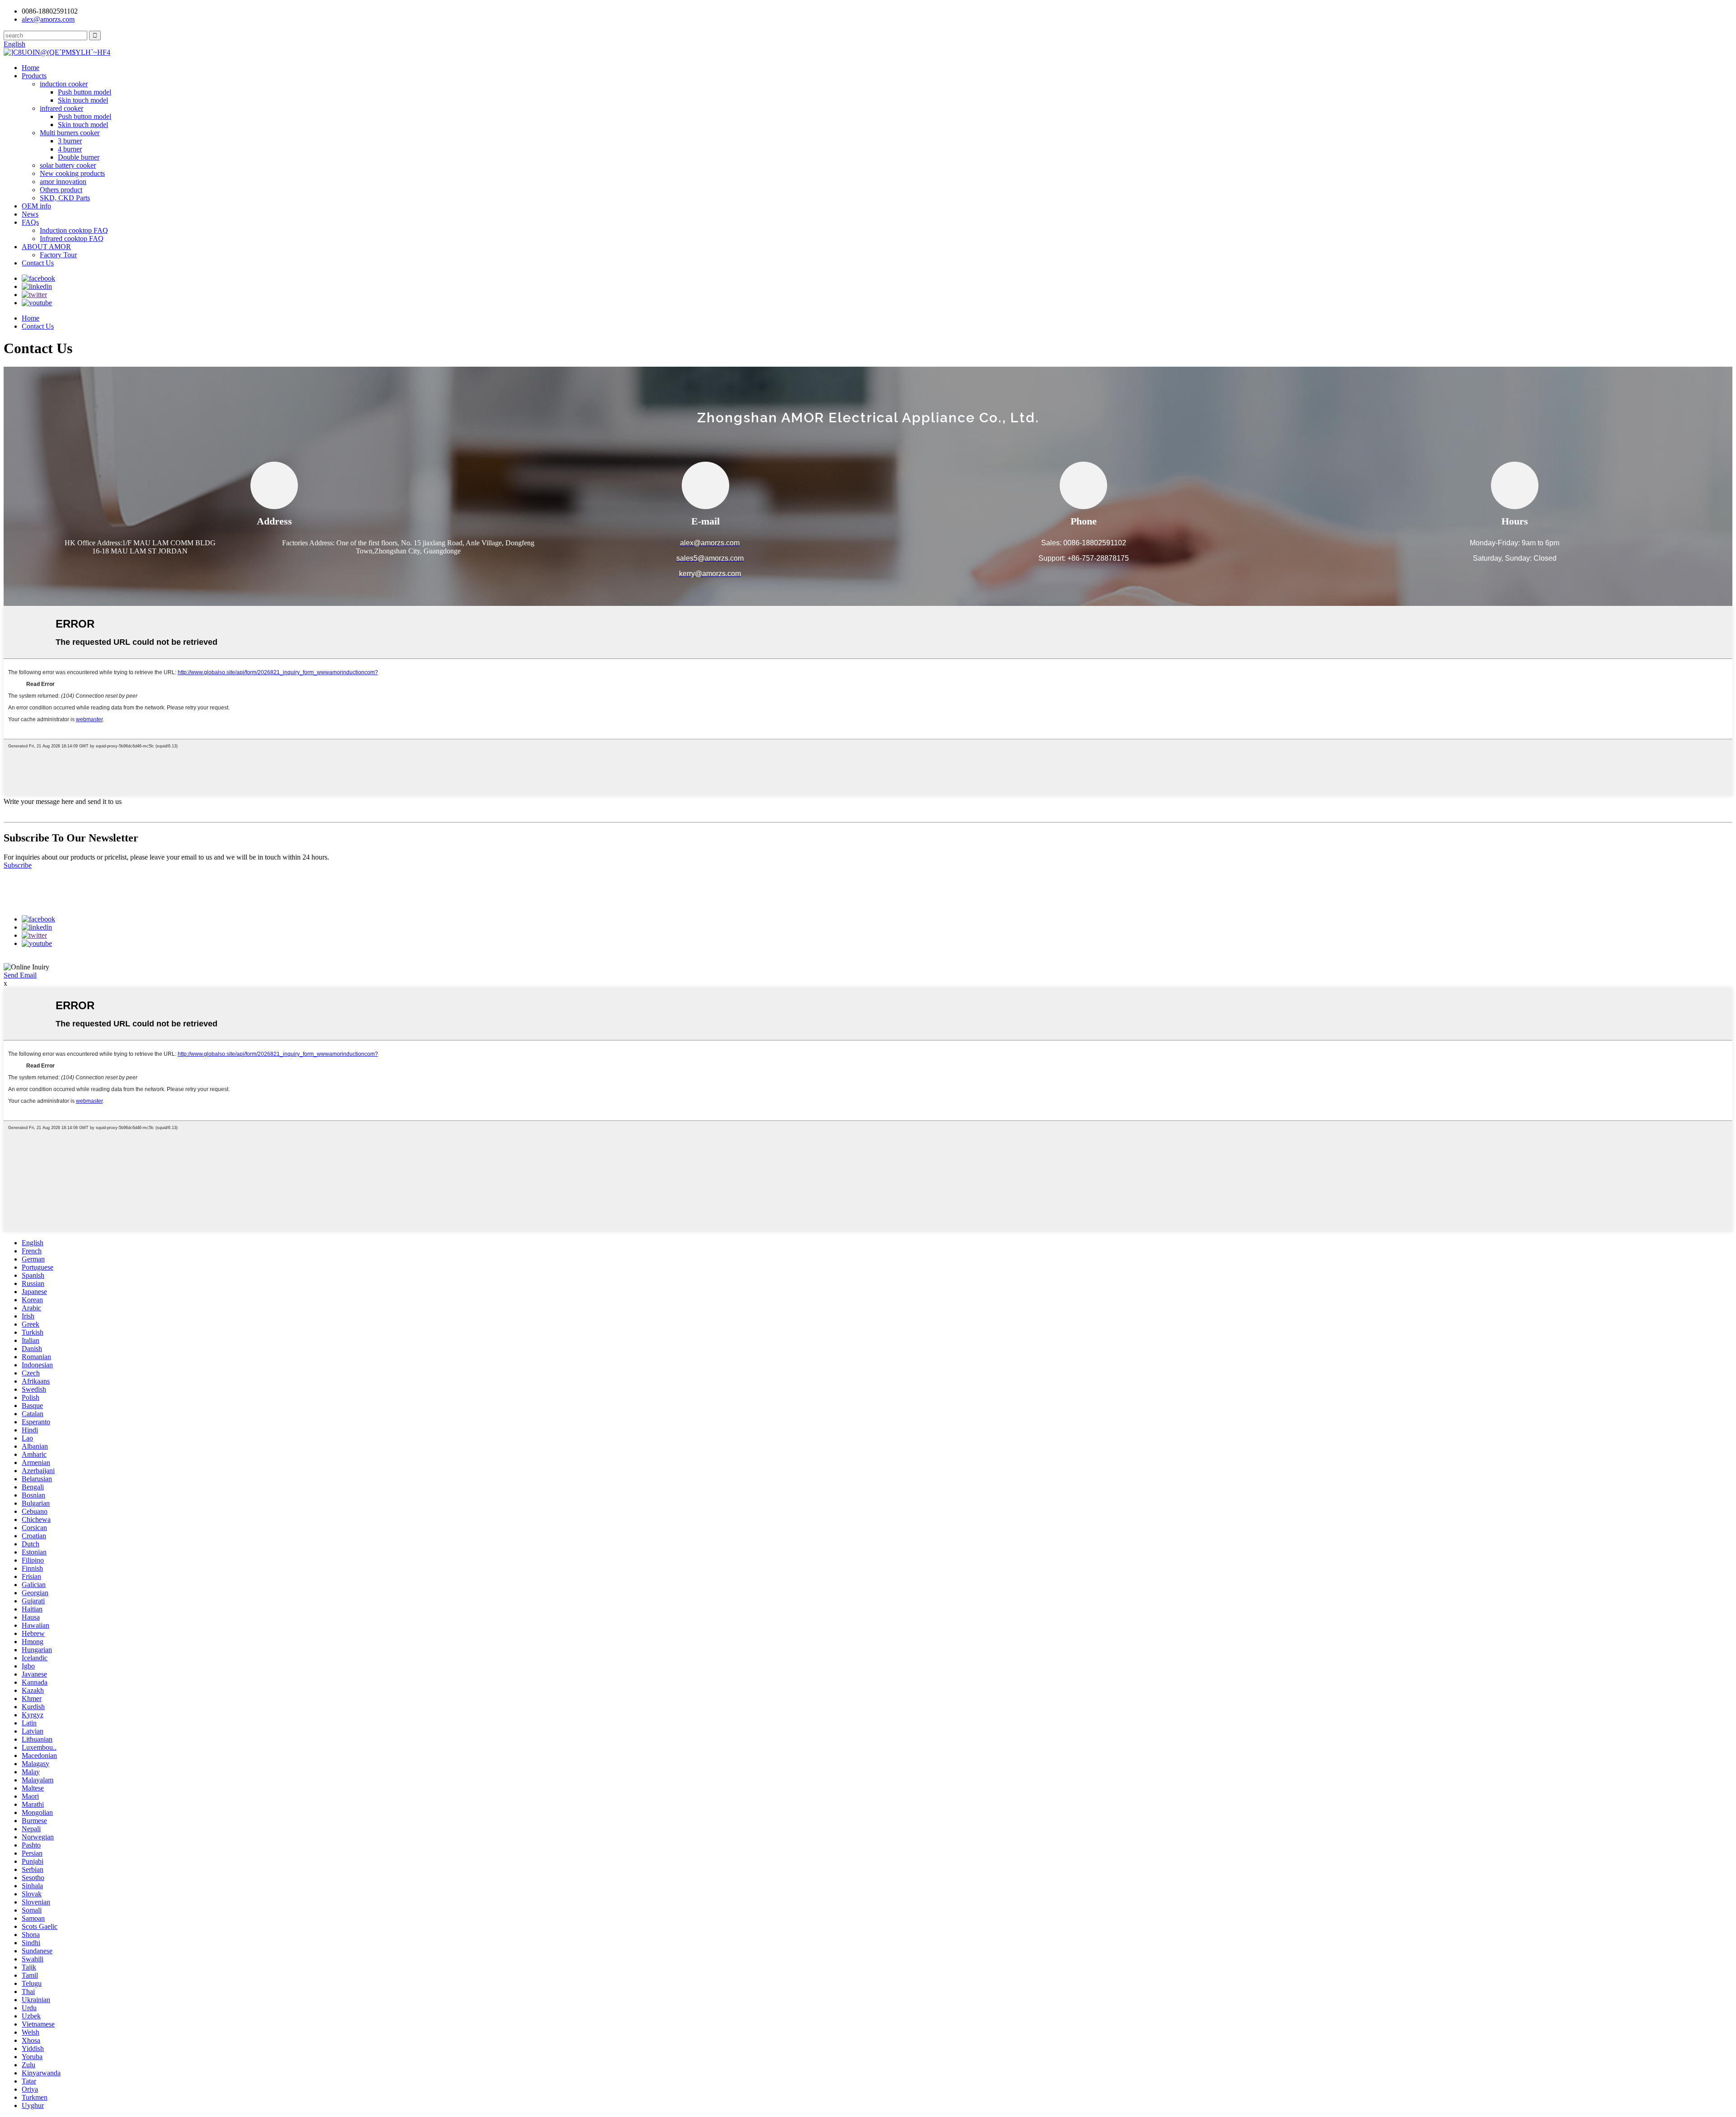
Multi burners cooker (70, 133)
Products (34, 76)
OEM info (36, 206)
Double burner (79, 157)
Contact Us (38, 263)
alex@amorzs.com (48, 19)
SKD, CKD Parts (65, 198)
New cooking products (72, 173)
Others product (61, 190)
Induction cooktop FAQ (74, 230)
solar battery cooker (68, 165)
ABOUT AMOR (46, 247)
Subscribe (18, 865)
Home (31, 68)
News (30, 214)
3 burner (70, 141)
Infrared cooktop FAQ (72, 239)
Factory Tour (58, 255)
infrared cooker (61, 108)
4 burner (70, 149)
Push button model (85, 92)
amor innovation (63, 182)
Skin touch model (83, 100)
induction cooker (64, 84)
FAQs (30, 222)
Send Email (20, 975)
